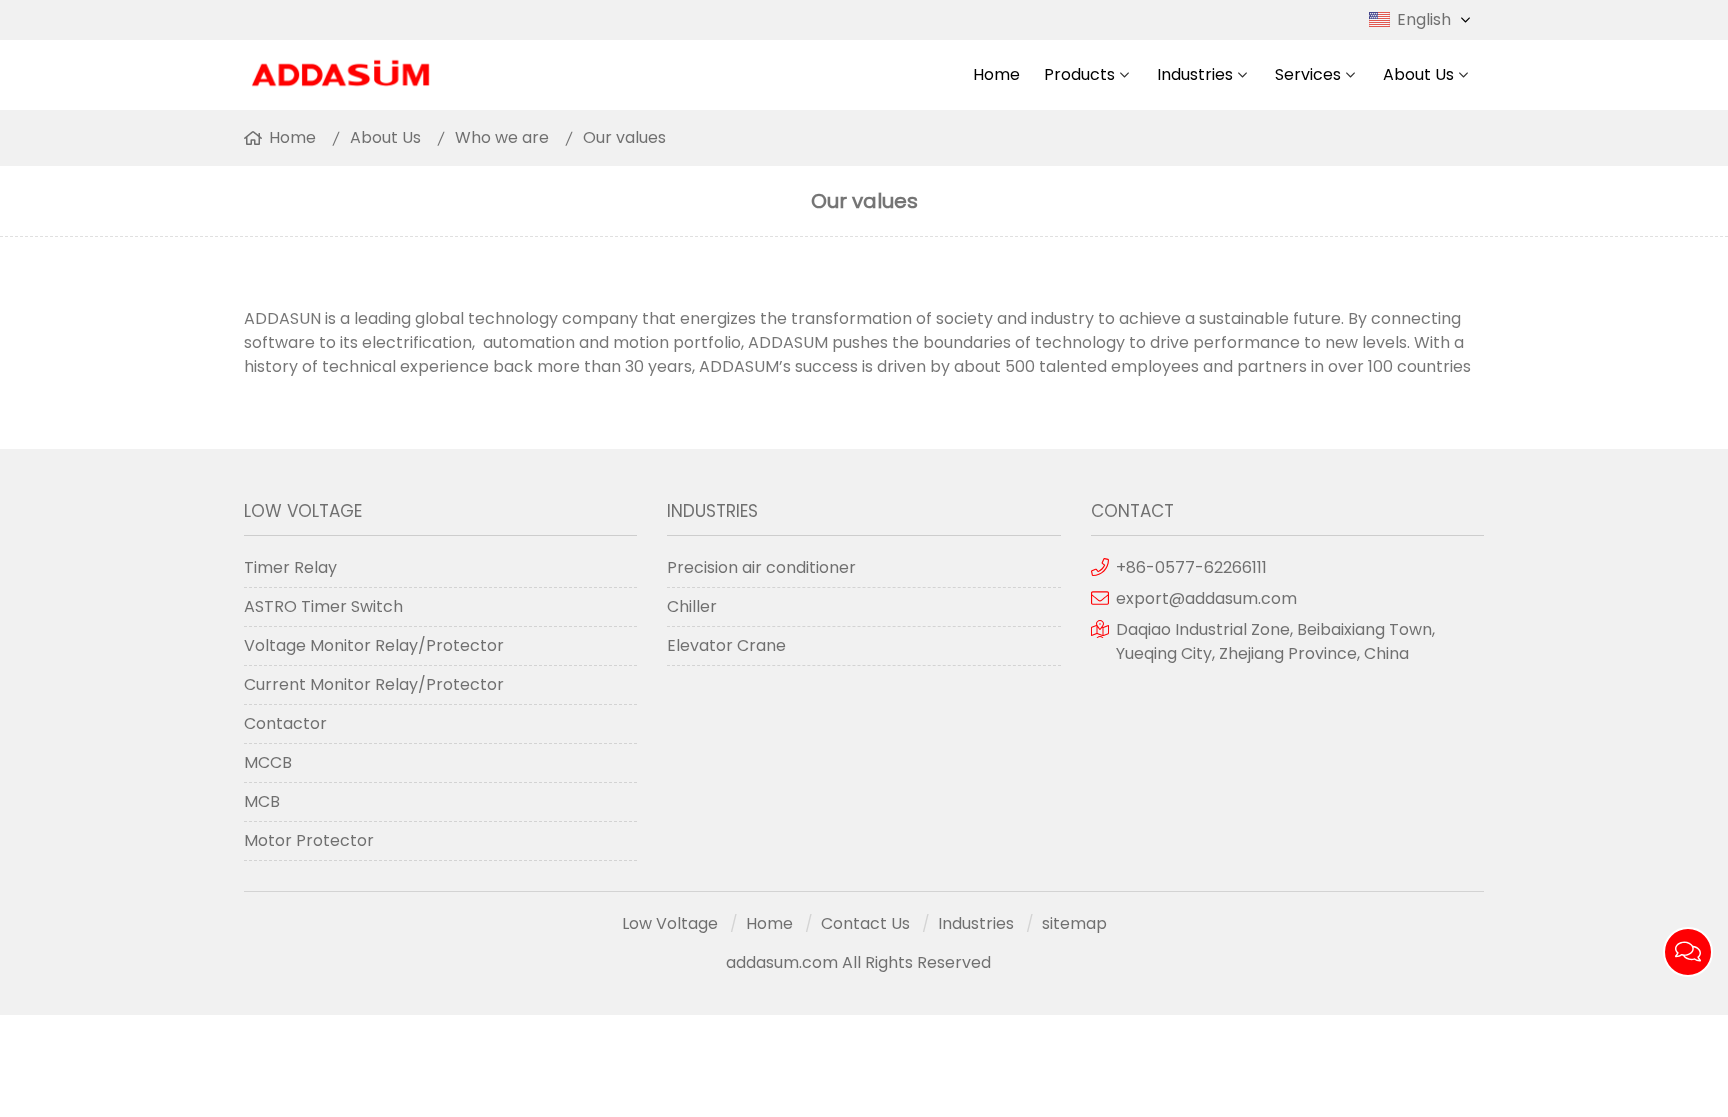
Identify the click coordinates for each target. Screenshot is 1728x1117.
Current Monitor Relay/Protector (374, 684)
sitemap (1074, 923)
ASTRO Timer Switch (323, 606)
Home (996, 74)
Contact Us (865, 923)
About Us (1418, 74)
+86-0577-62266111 (1191, 567)
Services (1308, 74)
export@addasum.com (1206, 598)
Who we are (502, 137)
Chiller (692, 606)
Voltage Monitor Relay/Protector (374, 645)
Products (1079, 74)
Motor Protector (309, 840)
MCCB (268, 762)
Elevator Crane (726, 645)
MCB (262, 801)
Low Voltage (670, 923)
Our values (624, 137)
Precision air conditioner (761, 567)
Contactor (285, 723)
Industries (1195, 74)
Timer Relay (290, 567)
